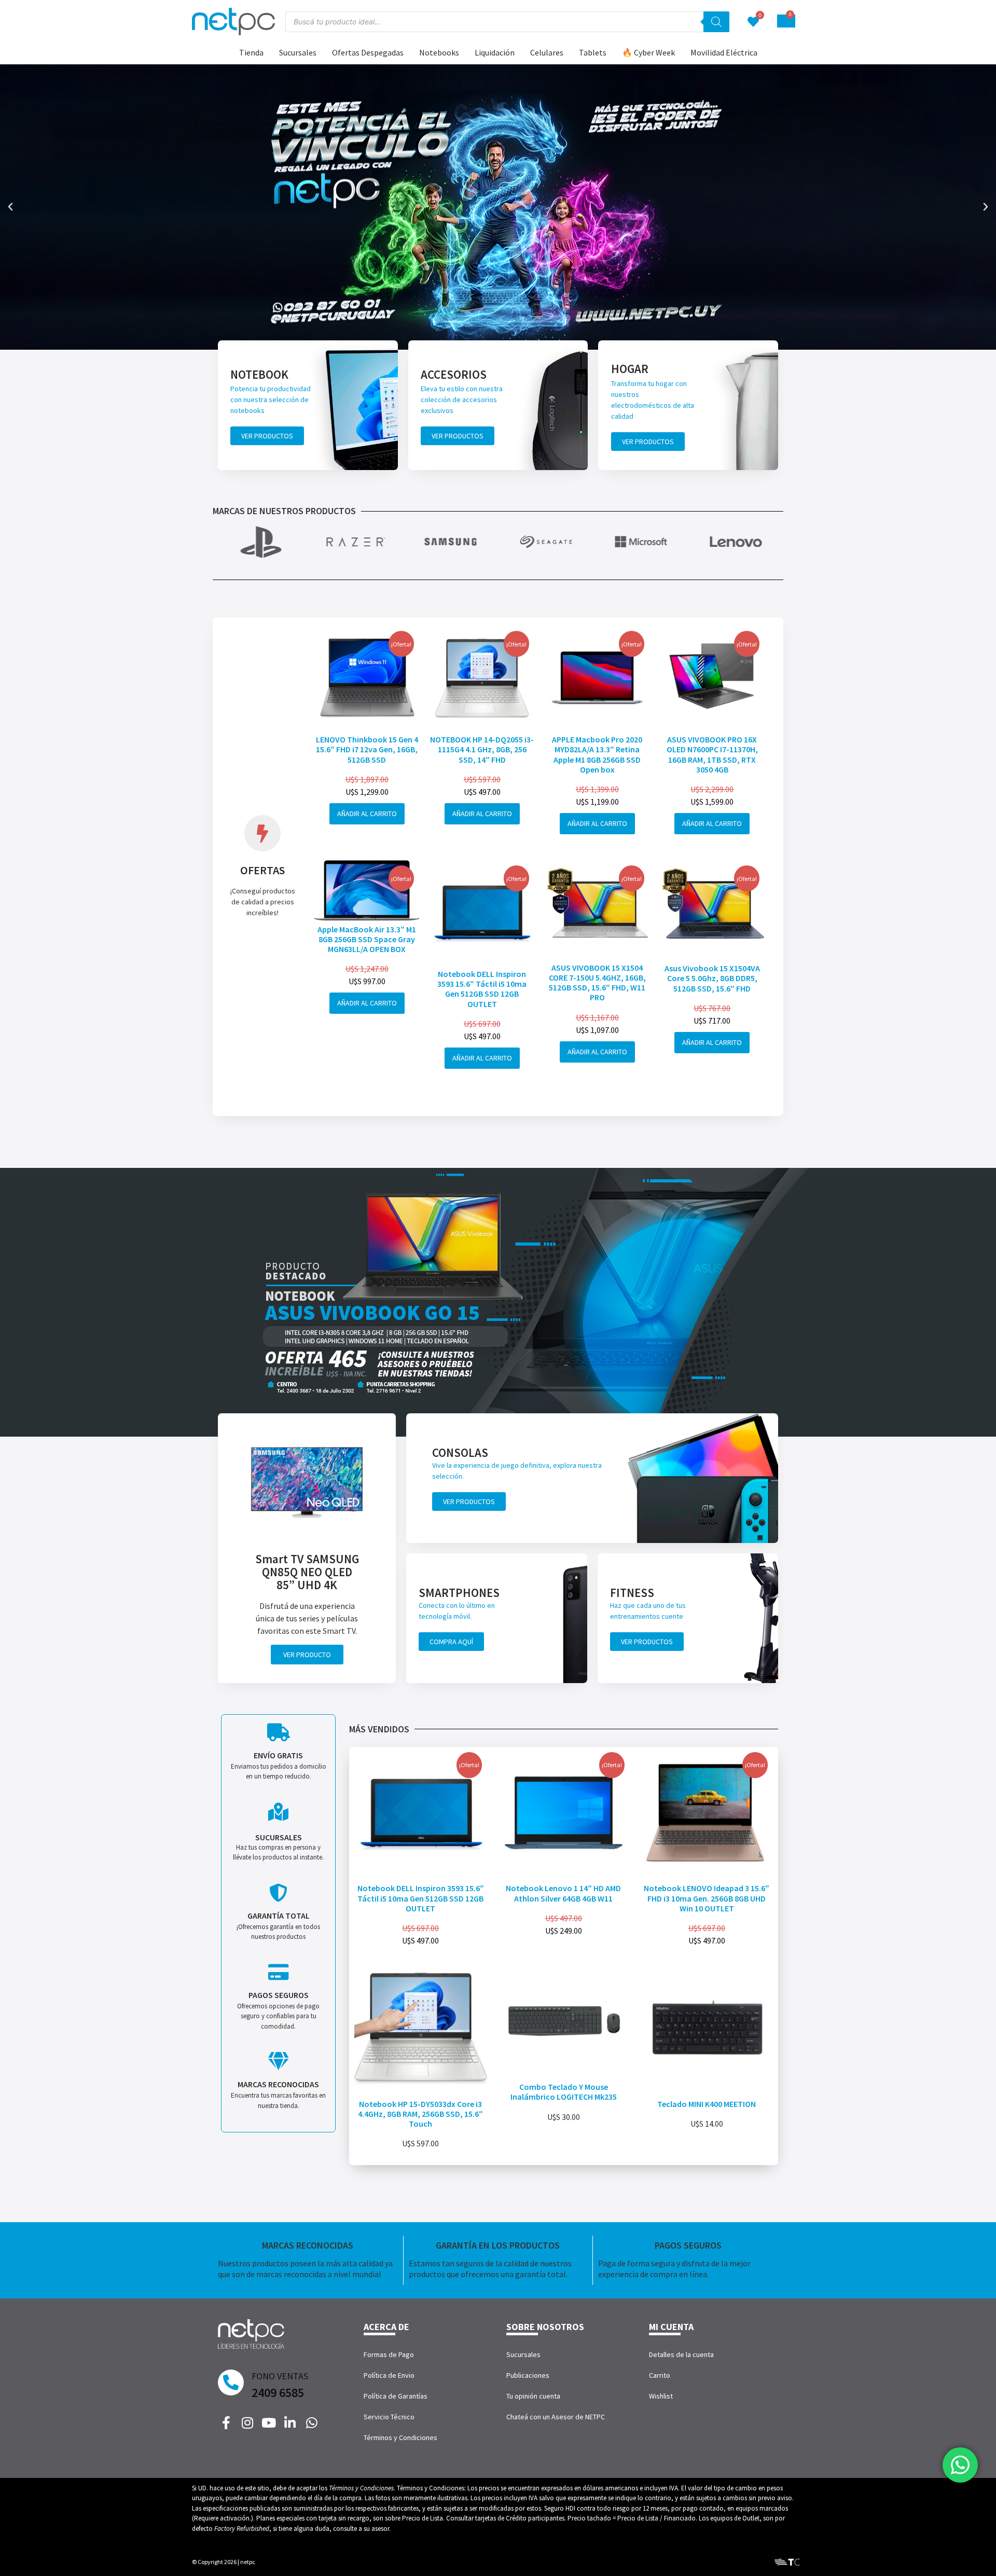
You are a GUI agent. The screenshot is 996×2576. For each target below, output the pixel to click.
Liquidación (495, 52)
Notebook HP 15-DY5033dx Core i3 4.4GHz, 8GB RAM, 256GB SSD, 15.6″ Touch (420, 2114)
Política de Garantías (396, 2396)
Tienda (251, 52)
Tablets (593, 52)
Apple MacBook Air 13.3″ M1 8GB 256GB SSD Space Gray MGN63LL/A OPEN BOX (367, 939)
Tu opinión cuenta (533, 2396)
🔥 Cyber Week (648, 52)
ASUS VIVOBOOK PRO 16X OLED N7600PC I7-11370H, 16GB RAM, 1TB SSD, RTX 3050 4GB (712, 754)
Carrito (660, 2375)
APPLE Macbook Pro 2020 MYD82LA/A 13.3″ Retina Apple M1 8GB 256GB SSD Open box (597, 754)
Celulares (547, 52)
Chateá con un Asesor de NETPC (556, 2417)
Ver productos (267, 436)
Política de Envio (389, 2375)
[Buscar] (716, 22)
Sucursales (298, 52)
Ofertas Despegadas (368, 52)
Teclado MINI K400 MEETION (707, 2104)
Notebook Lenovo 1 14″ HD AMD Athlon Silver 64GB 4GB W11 (563, 1893)
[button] (10, 207)
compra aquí (451, 1642)
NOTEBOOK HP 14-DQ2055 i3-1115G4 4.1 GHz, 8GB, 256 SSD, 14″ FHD (482, 749)
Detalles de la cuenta (681, 2354)
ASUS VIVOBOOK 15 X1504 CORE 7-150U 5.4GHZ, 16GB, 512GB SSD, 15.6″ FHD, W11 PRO (597, 983)
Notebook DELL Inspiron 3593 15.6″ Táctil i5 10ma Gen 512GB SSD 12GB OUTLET (482, 989)
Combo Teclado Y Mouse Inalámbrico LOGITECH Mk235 (564, 2092)
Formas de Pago (389, 2354)
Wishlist (661, 2396)
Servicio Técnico (389, 2417)
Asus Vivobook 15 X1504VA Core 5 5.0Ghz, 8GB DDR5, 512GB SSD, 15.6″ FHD (712, 978)
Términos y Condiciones (400, 2437)
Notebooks (439, 52)
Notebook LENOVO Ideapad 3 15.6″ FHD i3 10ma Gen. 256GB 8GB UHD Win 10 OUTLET (707, 1898)
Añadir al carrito (367, 814)
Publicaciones (528, 2375)
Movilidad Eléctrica (724, 52)
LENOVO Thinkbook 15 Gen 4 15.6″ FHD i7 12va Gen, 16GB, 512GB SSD (367, 749)
